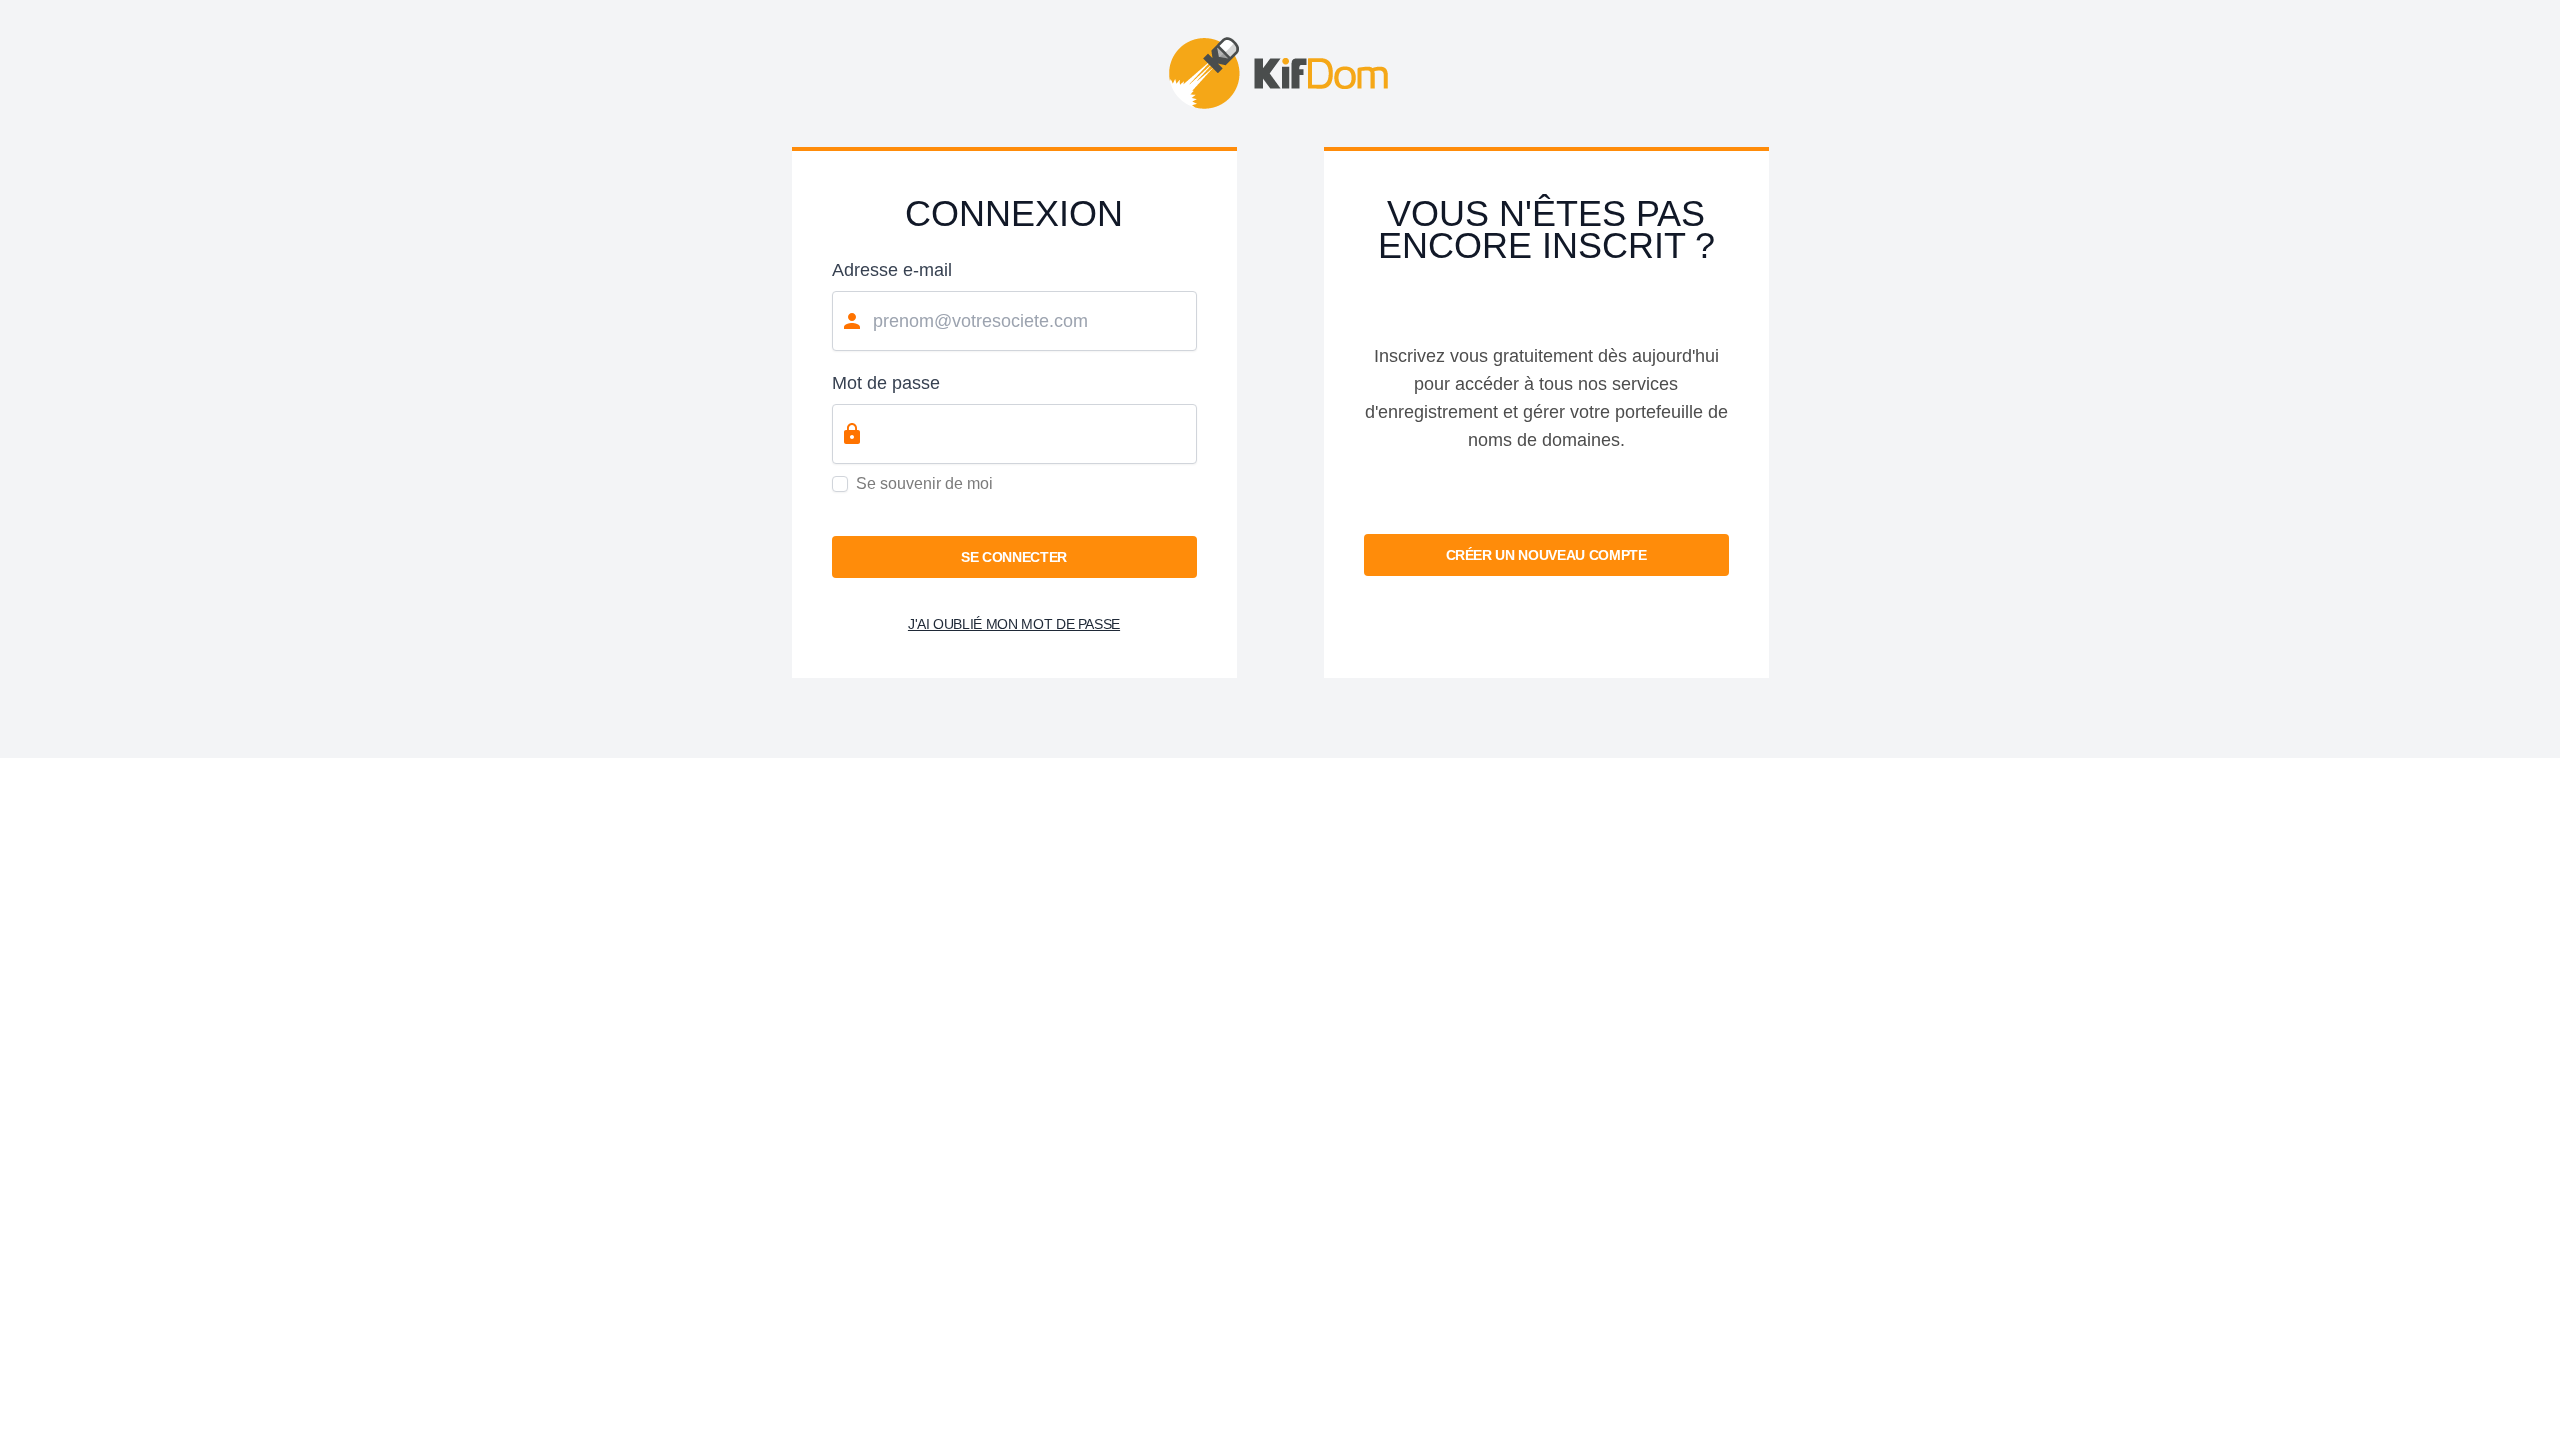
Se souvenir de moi (924, 483)
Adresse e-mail (892, 270)
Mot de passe (886, 383)
